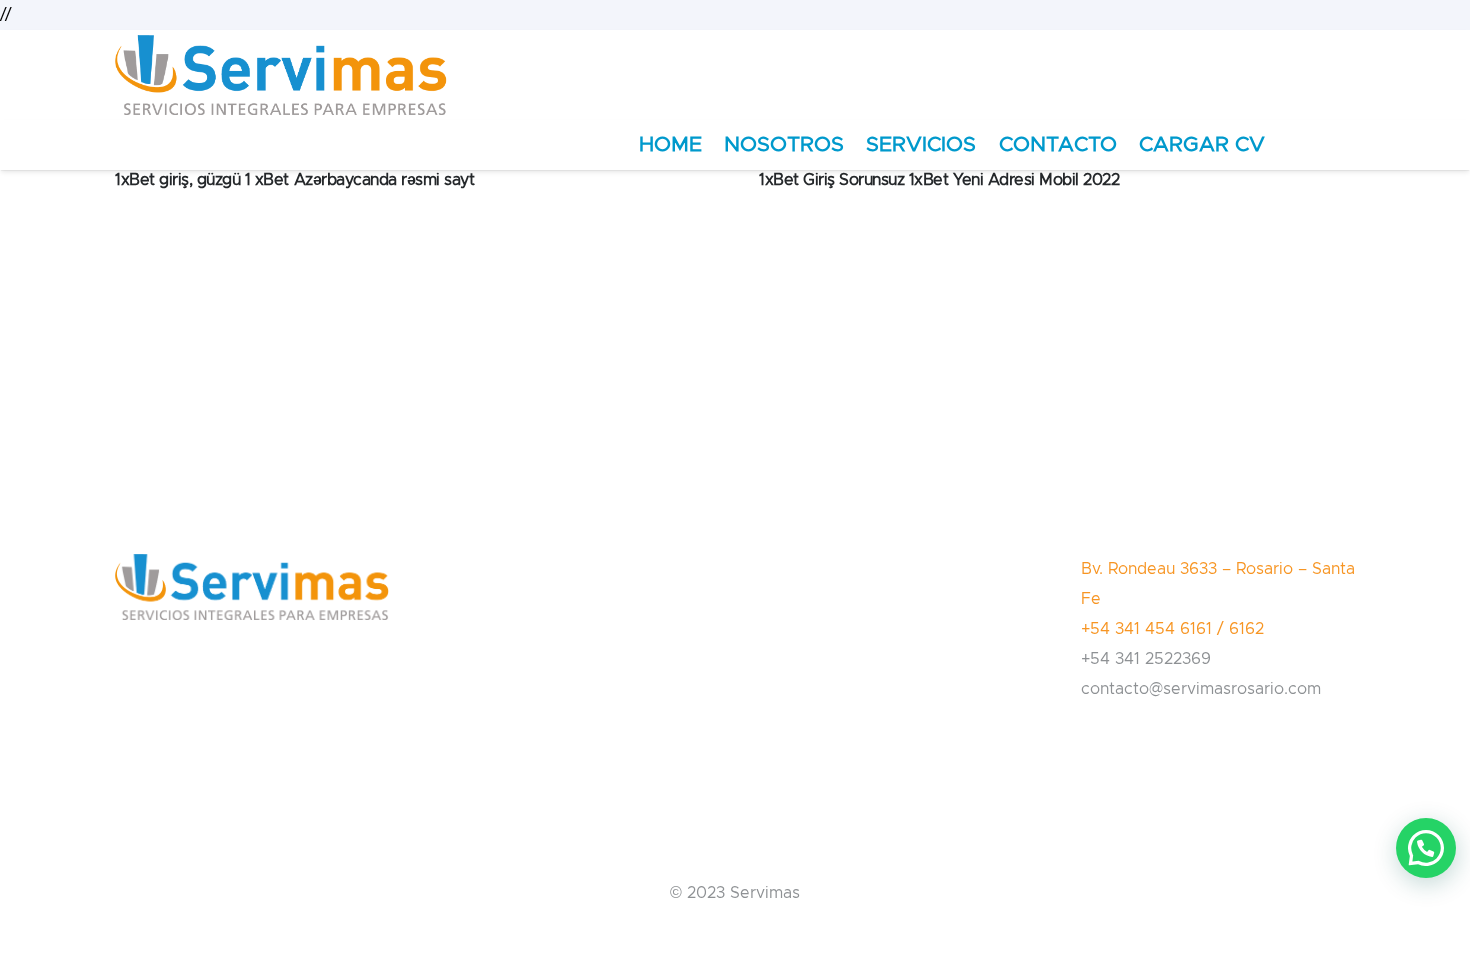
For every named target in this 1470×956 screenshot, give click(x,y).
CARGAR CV (1202, 144)
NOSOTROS (784, 144)
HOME (670, 144)
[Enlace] (281, 75)
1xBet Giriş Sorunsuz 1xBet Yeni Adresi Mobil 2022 (939, 180)
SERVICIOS (921, 144)
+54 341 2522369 (1146, 659)
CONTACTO (1058, 144)
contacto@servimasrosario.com (1201, 689)
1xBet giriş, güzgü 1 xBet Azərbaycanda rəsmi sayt (294, 180)
